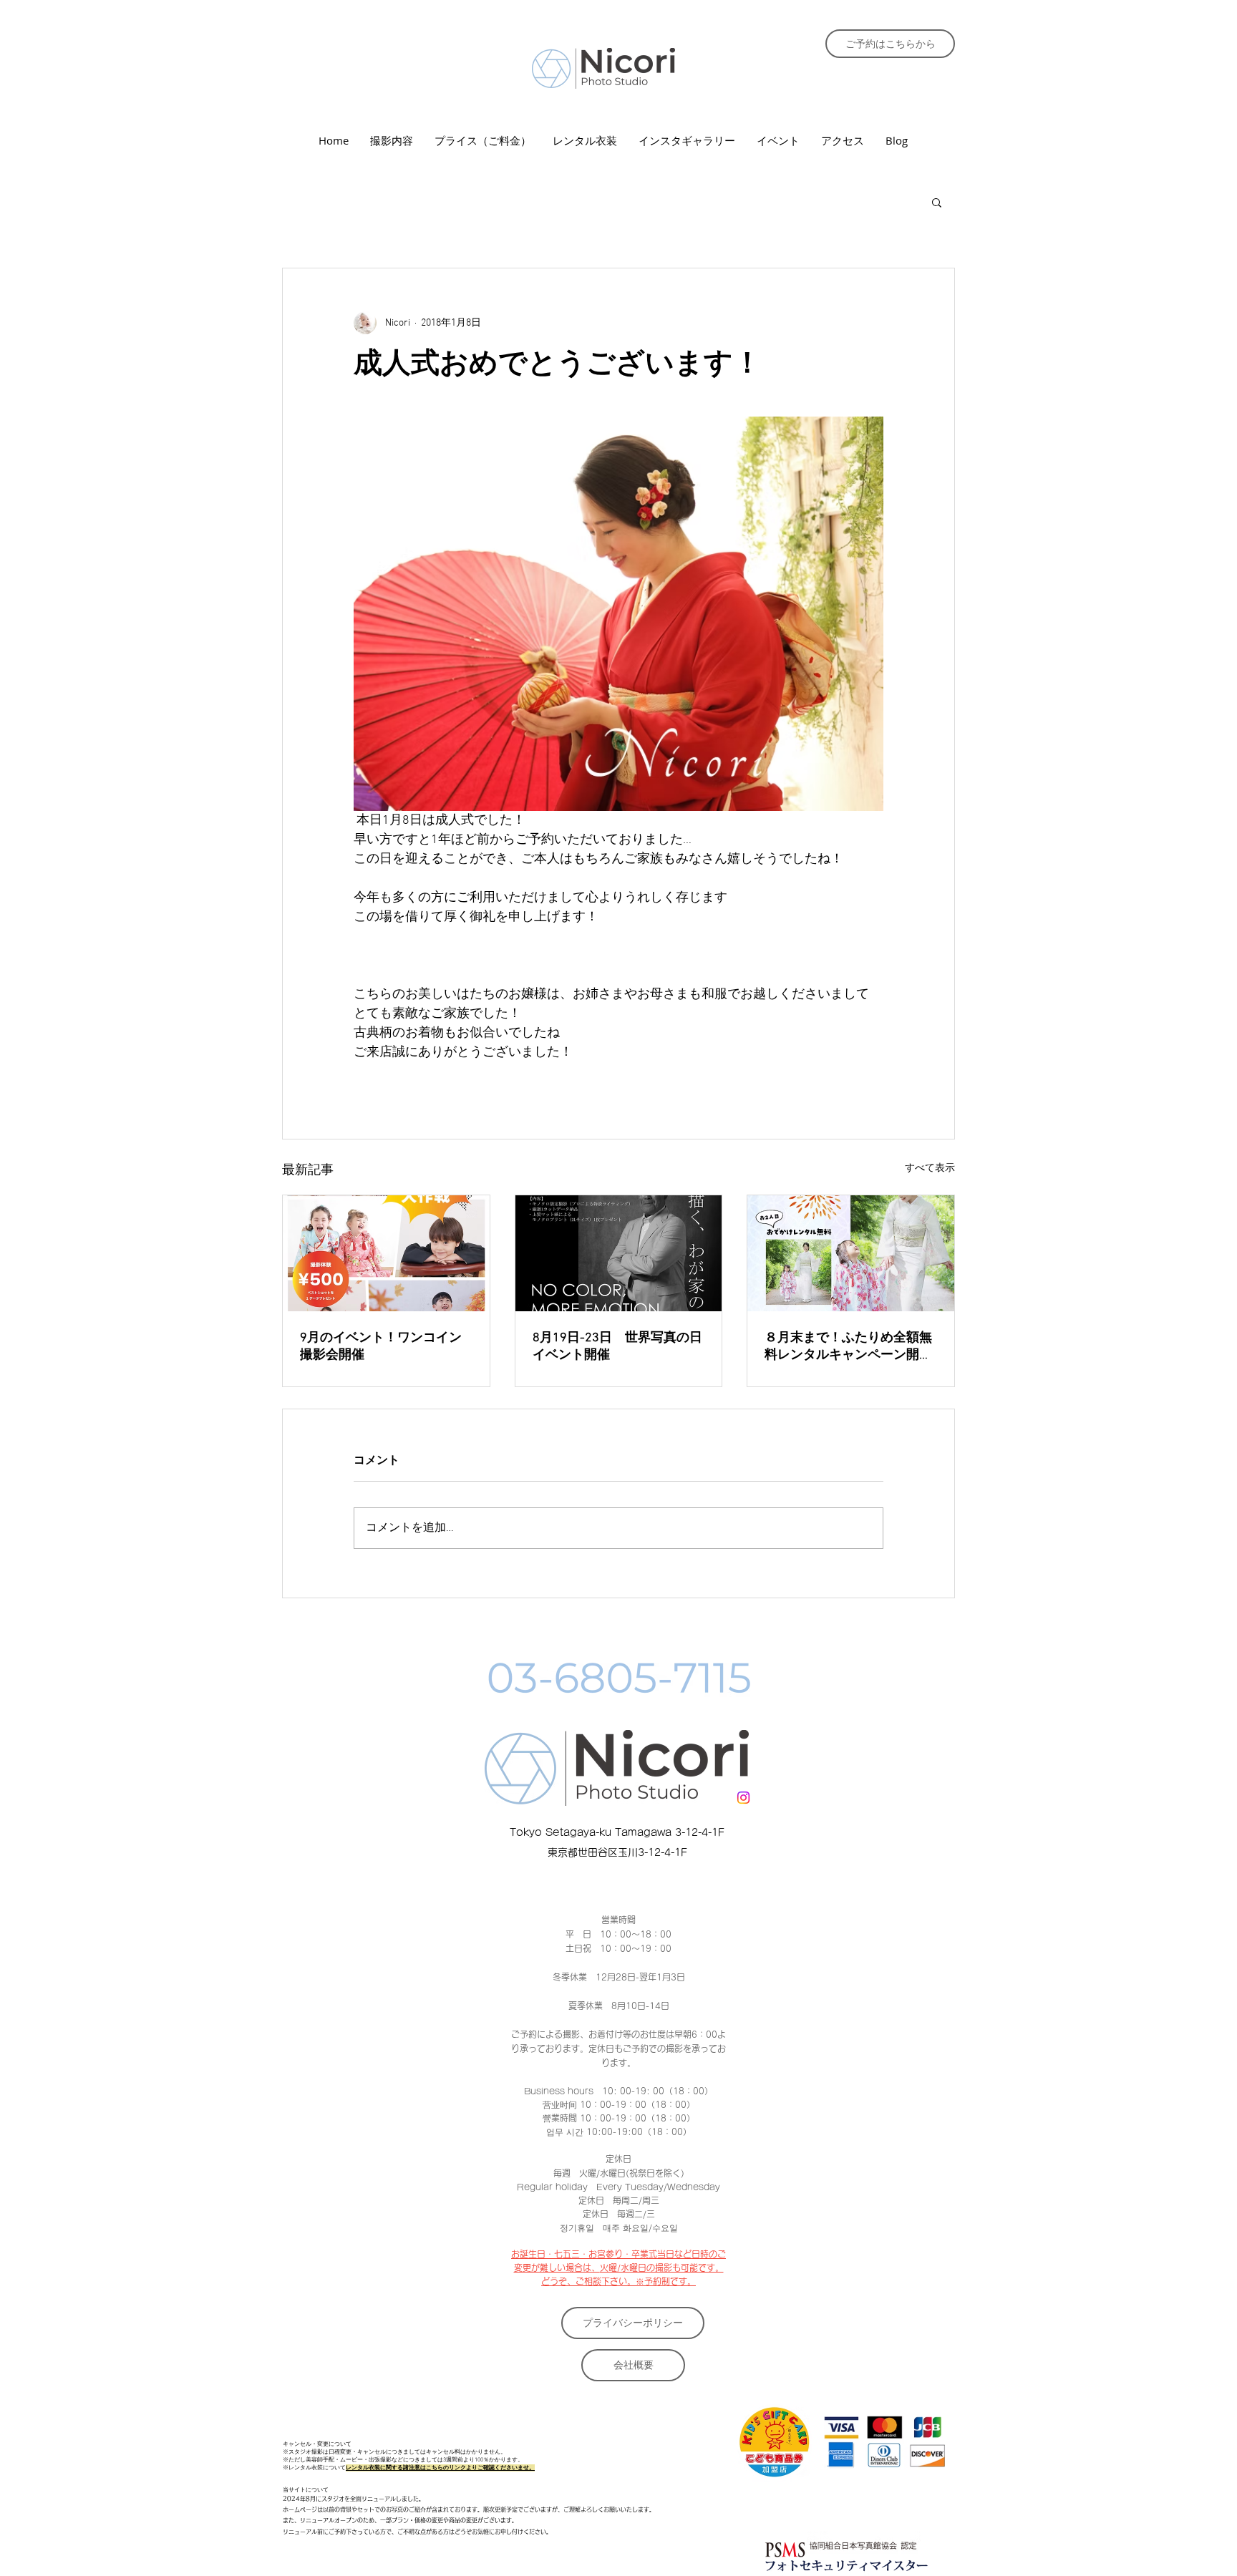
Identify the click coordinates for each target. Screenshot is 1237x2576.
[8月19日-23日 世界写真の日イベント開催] (619, 1253)
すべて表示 (930, 1168)
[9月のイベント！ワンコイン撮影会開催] (386, 1253)
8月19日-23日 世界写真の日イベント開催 (617, 1347)
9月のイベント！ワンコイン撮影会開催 (381, 1347)
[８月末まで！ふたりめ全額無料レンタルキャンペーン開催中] (851, 1253)
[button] (937, 202)
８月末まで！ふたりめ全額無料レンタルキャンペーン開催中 (848, 1347)
